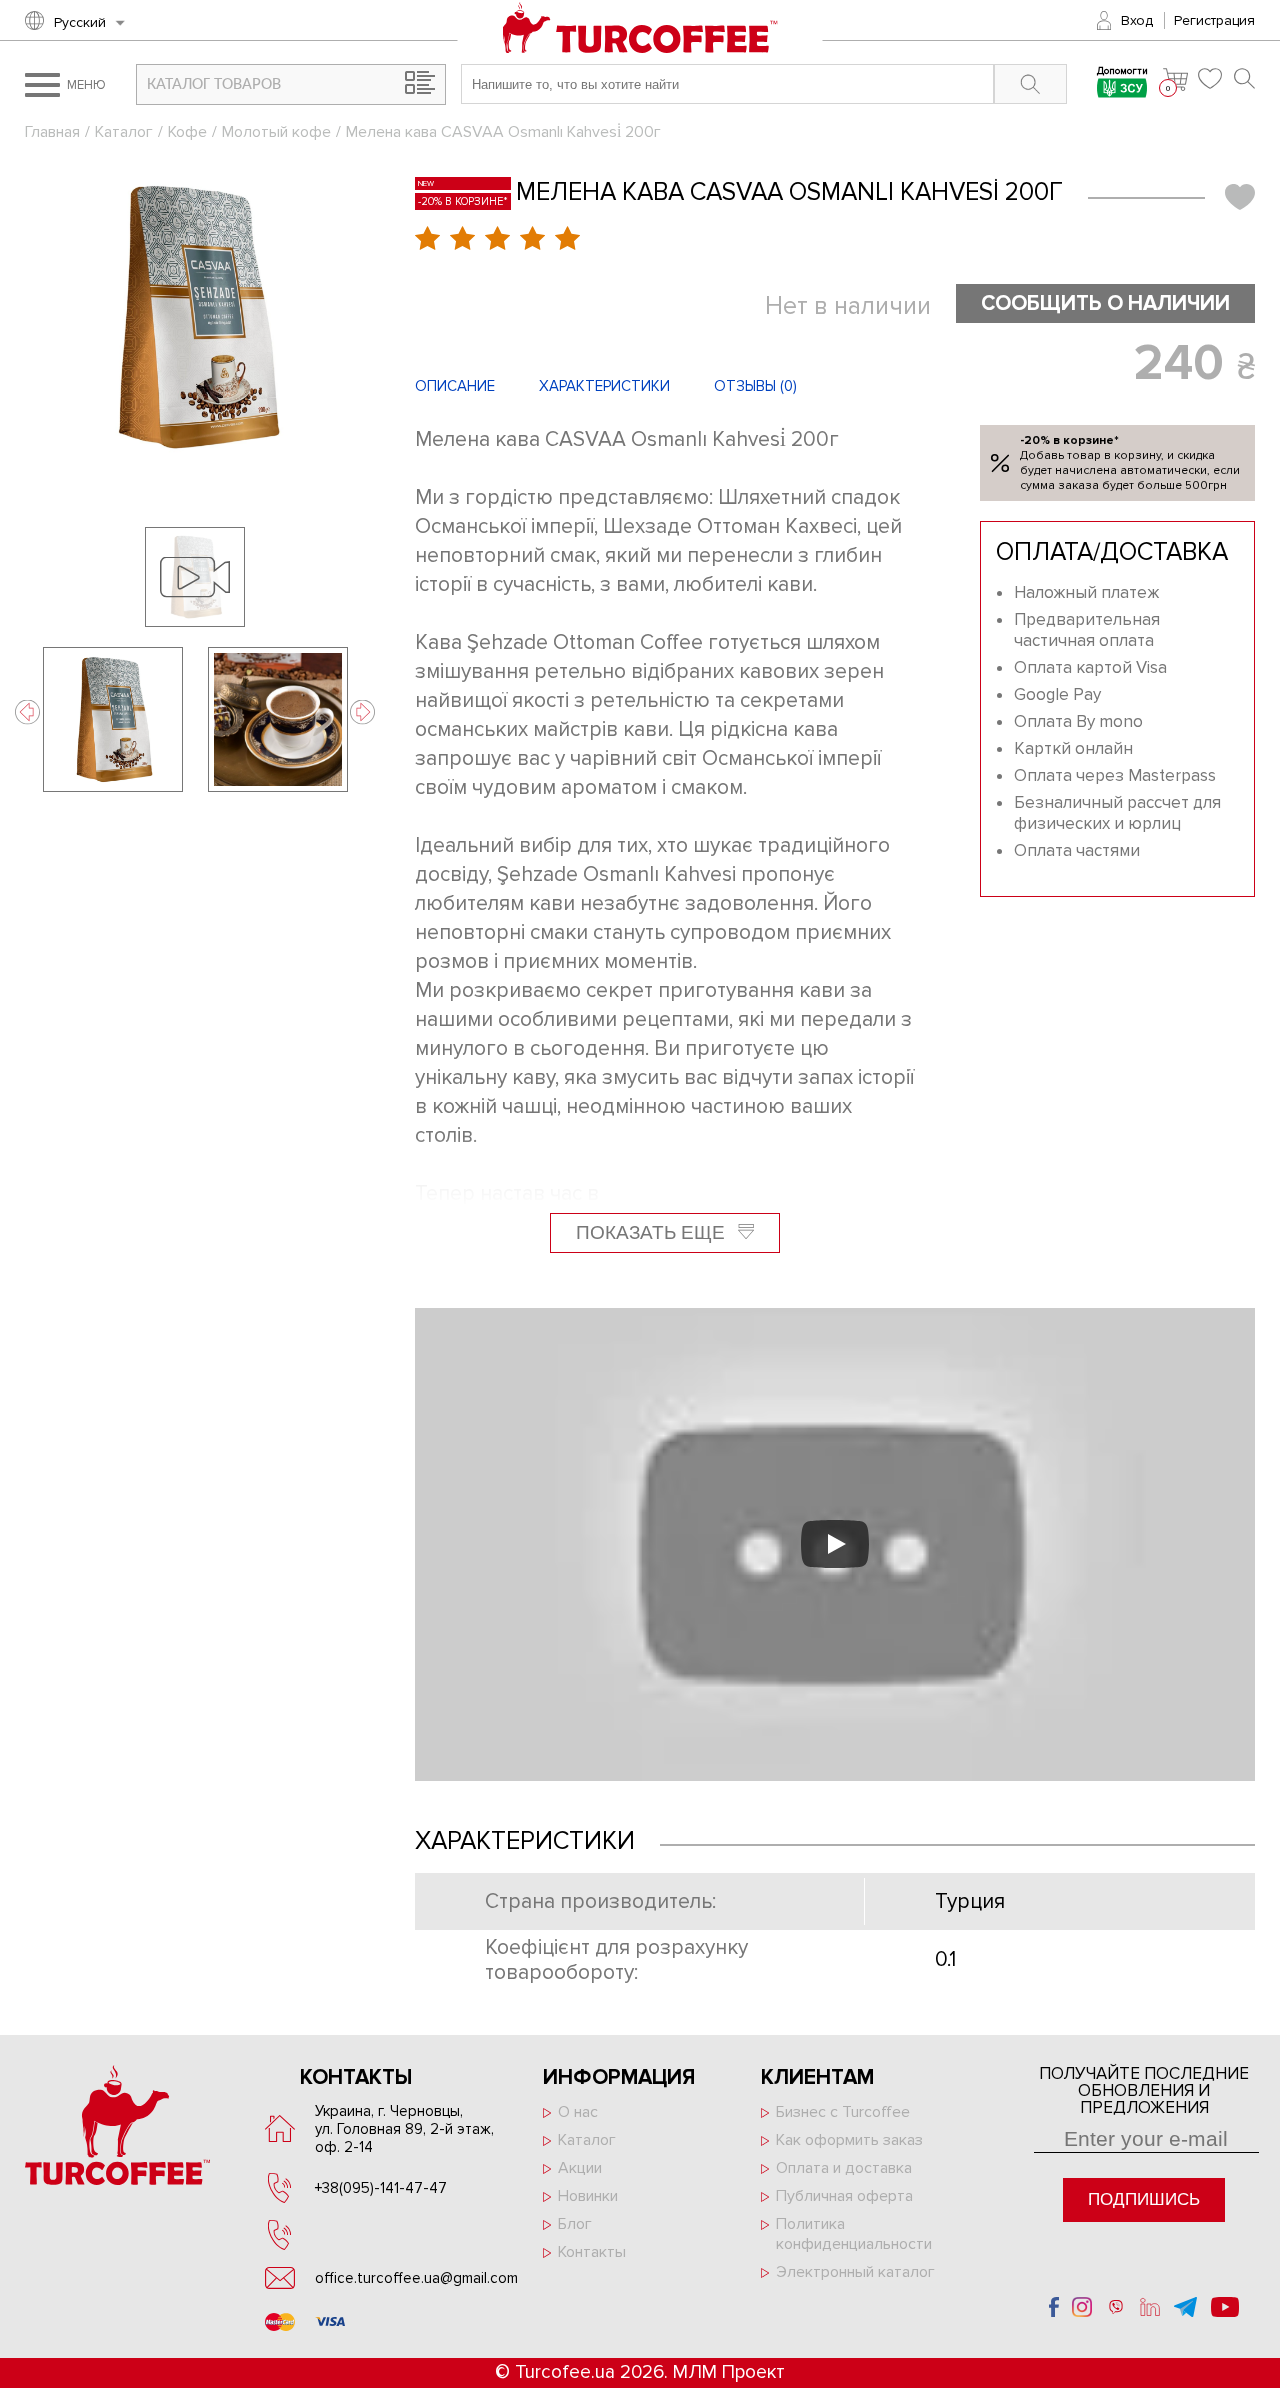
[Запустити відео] (835, 1544)
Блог (575, 2224)
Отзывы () (755, 386)
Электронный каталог (855, 2272)
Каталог (124, 132)
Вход (1137, 20)
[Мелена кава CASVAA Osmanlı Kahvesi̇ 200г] (195, 317)
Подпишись (1144, 2199)
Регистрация (1214, 20)
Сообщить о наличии (1105, 303)
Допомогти (1122, 72)
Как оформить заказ (849, 2140)
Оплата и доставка (844, 2168)
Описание (455, 386)
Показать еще (653, 1232)
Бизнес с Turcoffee (843, 2112)
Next (362, 712)
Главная (52, 132)
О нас (578, 2112)
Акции (580, 2168)
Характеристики (604, 386)
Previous (27, 712)
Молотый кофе (276, 132)
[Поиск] (1244, 78)
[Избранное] (1211, 78)
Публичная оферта (844, 2196)
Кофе (187, 132)
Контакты (592, 2252)
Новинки (588, 2196)
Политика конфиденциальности (854, 2234)
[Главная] (640, 39)
